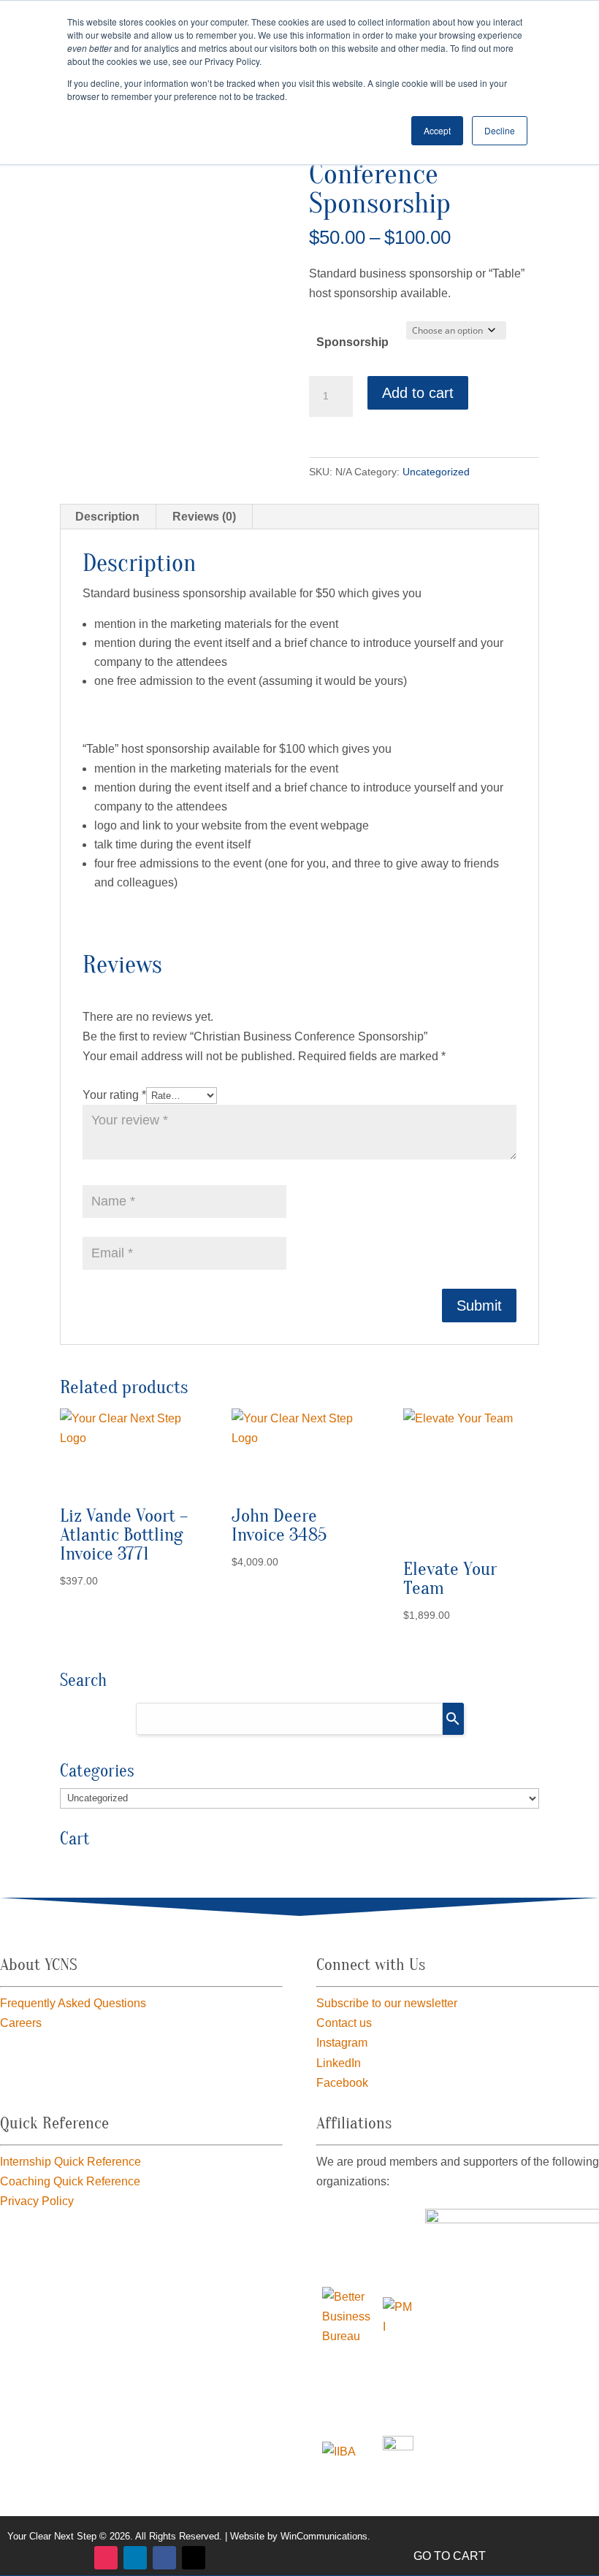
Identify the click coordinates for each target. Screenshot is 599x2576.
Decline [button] (500, 130)
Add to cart (418, 393)
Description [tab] (107, 517)
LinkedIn (339, 2063)
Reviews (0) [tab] (204, 517)
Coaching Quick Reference (70, 2181)
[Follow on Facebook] (164, 2558)
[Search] (453, 1719)
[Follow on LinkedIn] (135, 2558)
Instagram (342, 2043)
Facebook (342, 2083)
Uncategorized (436, 472)
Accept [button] (437, 130)
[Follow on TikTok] (194, 2558)
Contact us (344, 2023)
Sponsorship (352, 342)
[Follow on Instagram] (106, 2558)
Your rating (114, 1095)
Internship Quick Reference (70, 2162)
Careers (21, 2023)
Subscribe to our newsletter (387, 2003)
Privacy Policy (37, 2201)
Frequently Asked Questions (73, 2003)
